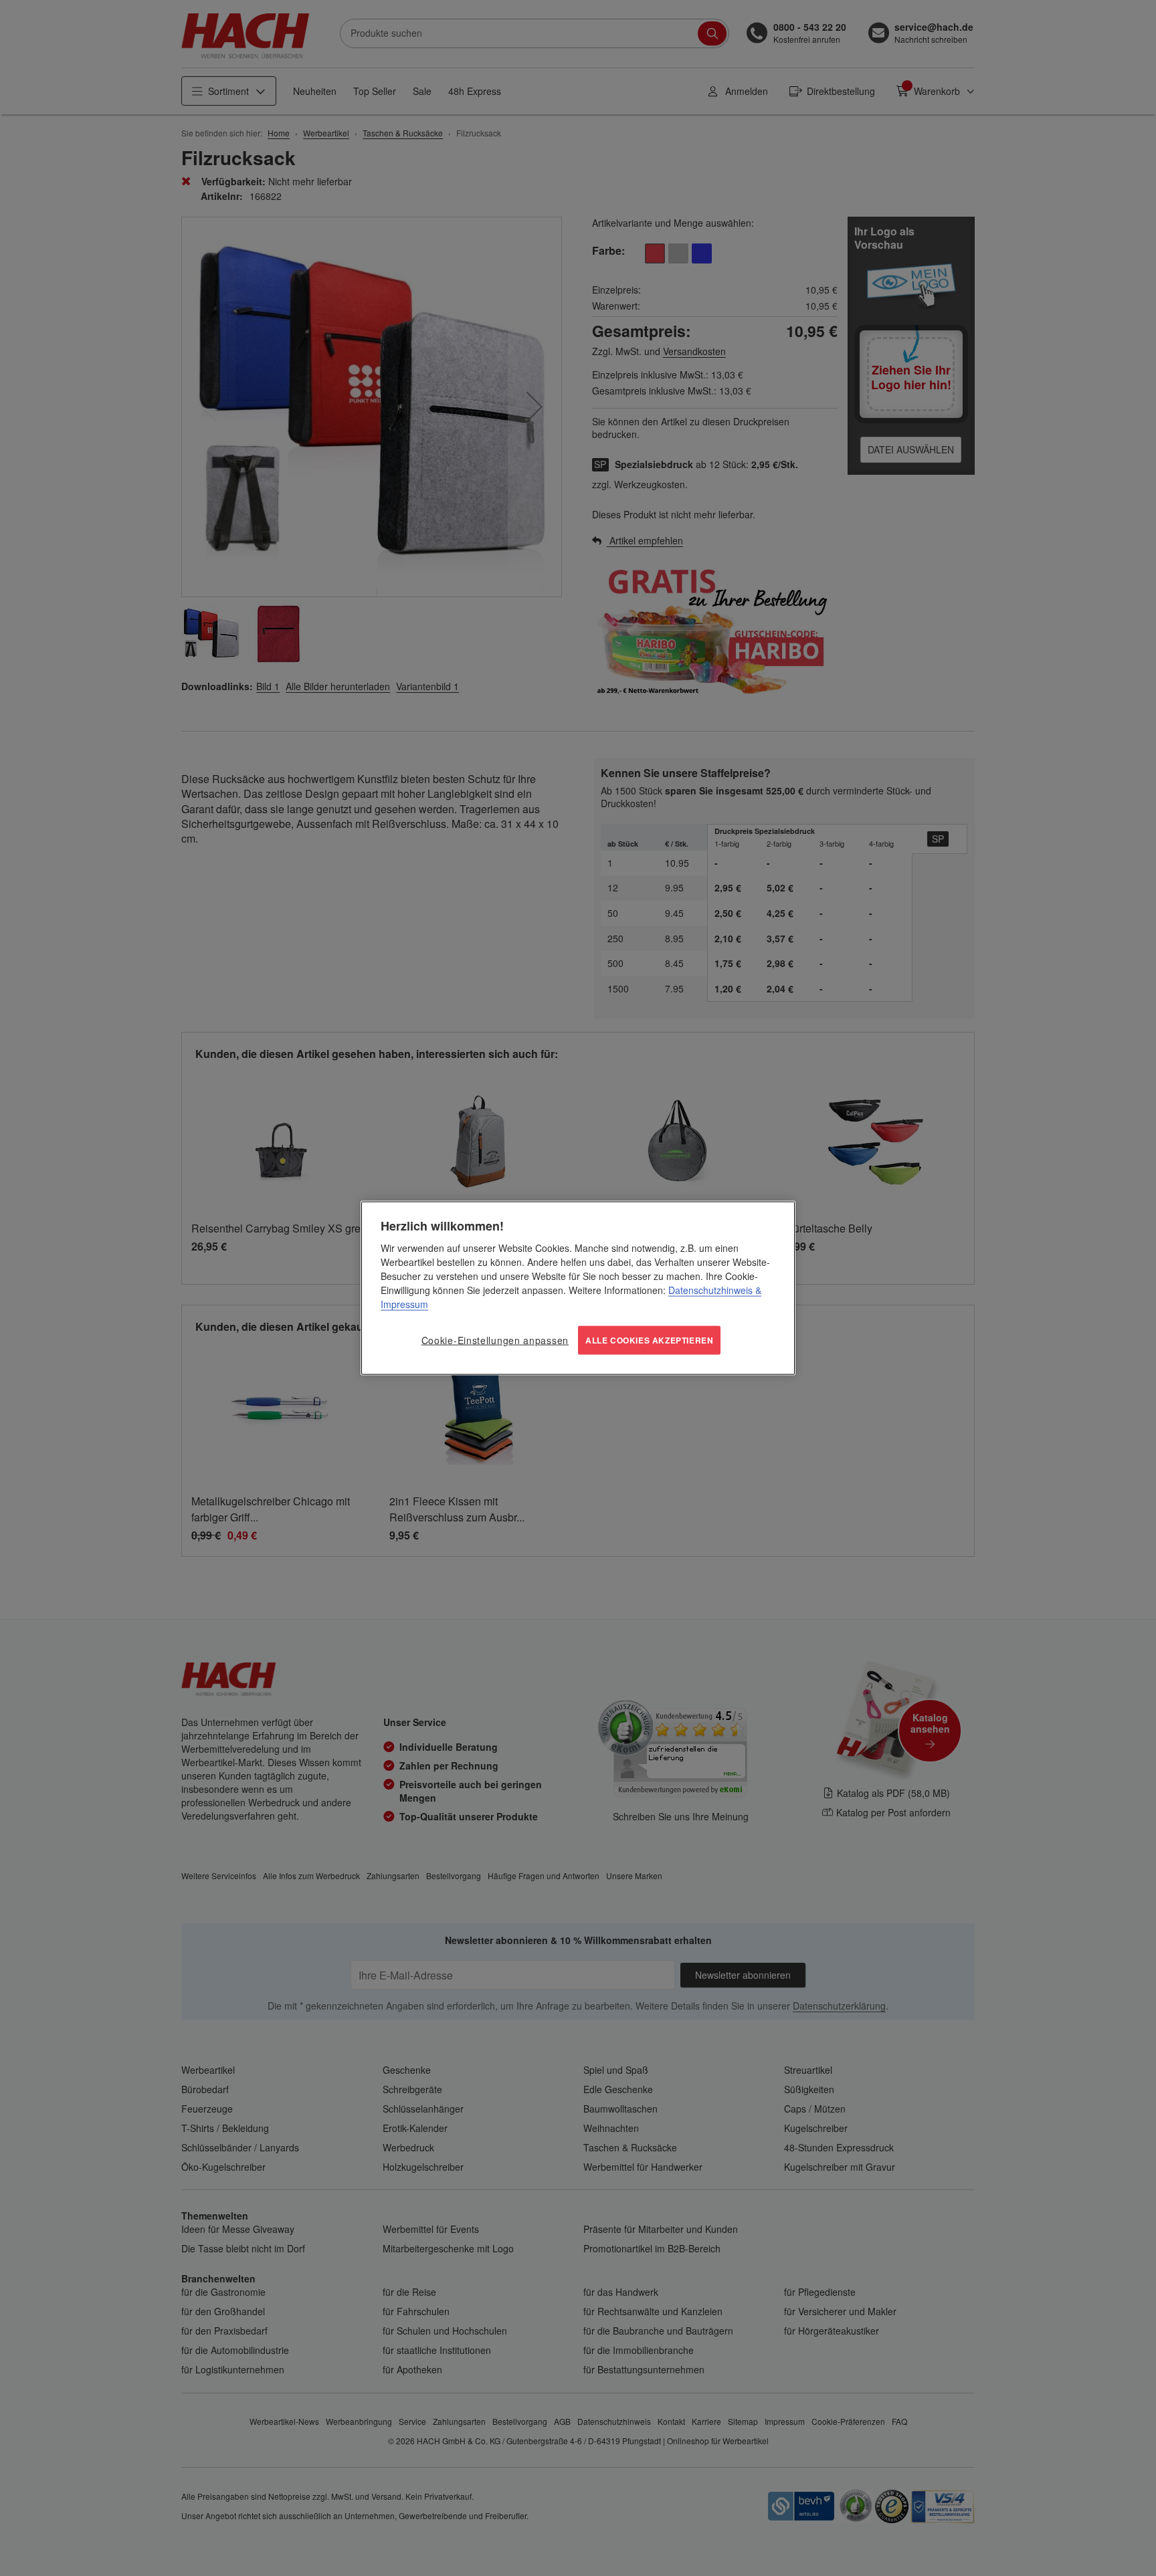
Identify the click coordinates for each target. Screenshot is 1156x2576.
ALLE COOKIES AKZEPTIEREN (649, 1340)
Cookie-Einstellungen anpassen (495, 1340)
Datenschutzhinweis (710, 1290)
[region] (578, 1288)
